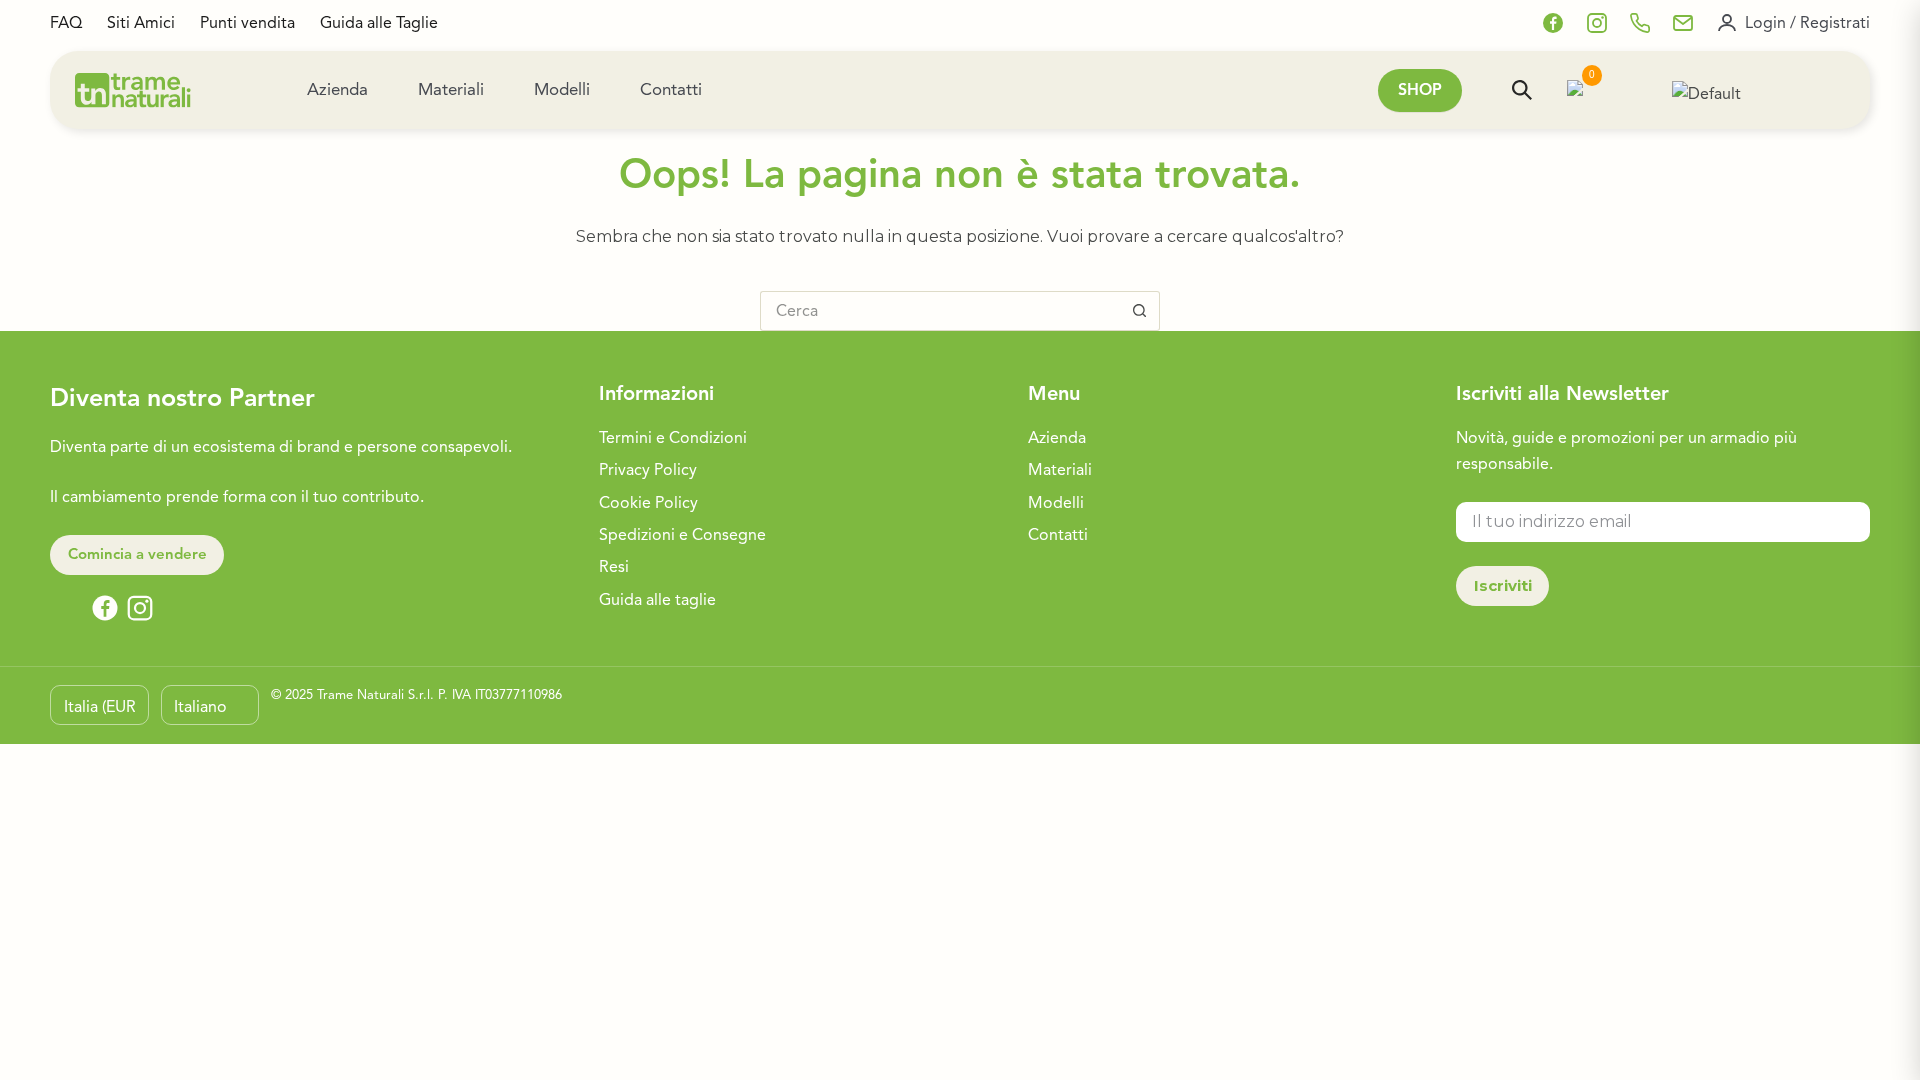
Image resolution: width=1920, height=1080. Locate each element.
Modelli (562, 89)
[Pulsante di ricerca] (1140, 311)
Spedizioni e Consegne (682, 535)
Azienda (337, 89)
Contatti (671, 89)
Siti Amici (141, 23)
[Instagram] (1597, 23)
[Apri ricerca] (1522, 90)
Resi (614, 567)
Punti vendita (247, 23)
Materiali (451, 89)
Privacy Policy (648, 470)
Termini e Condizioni (673, 438)
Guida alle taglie (657, 600)
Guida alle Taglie (379, 23)
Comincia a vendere (137, 554)
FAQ (66, 23)
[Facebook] (1553, 23)
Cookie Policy (648, 503)
